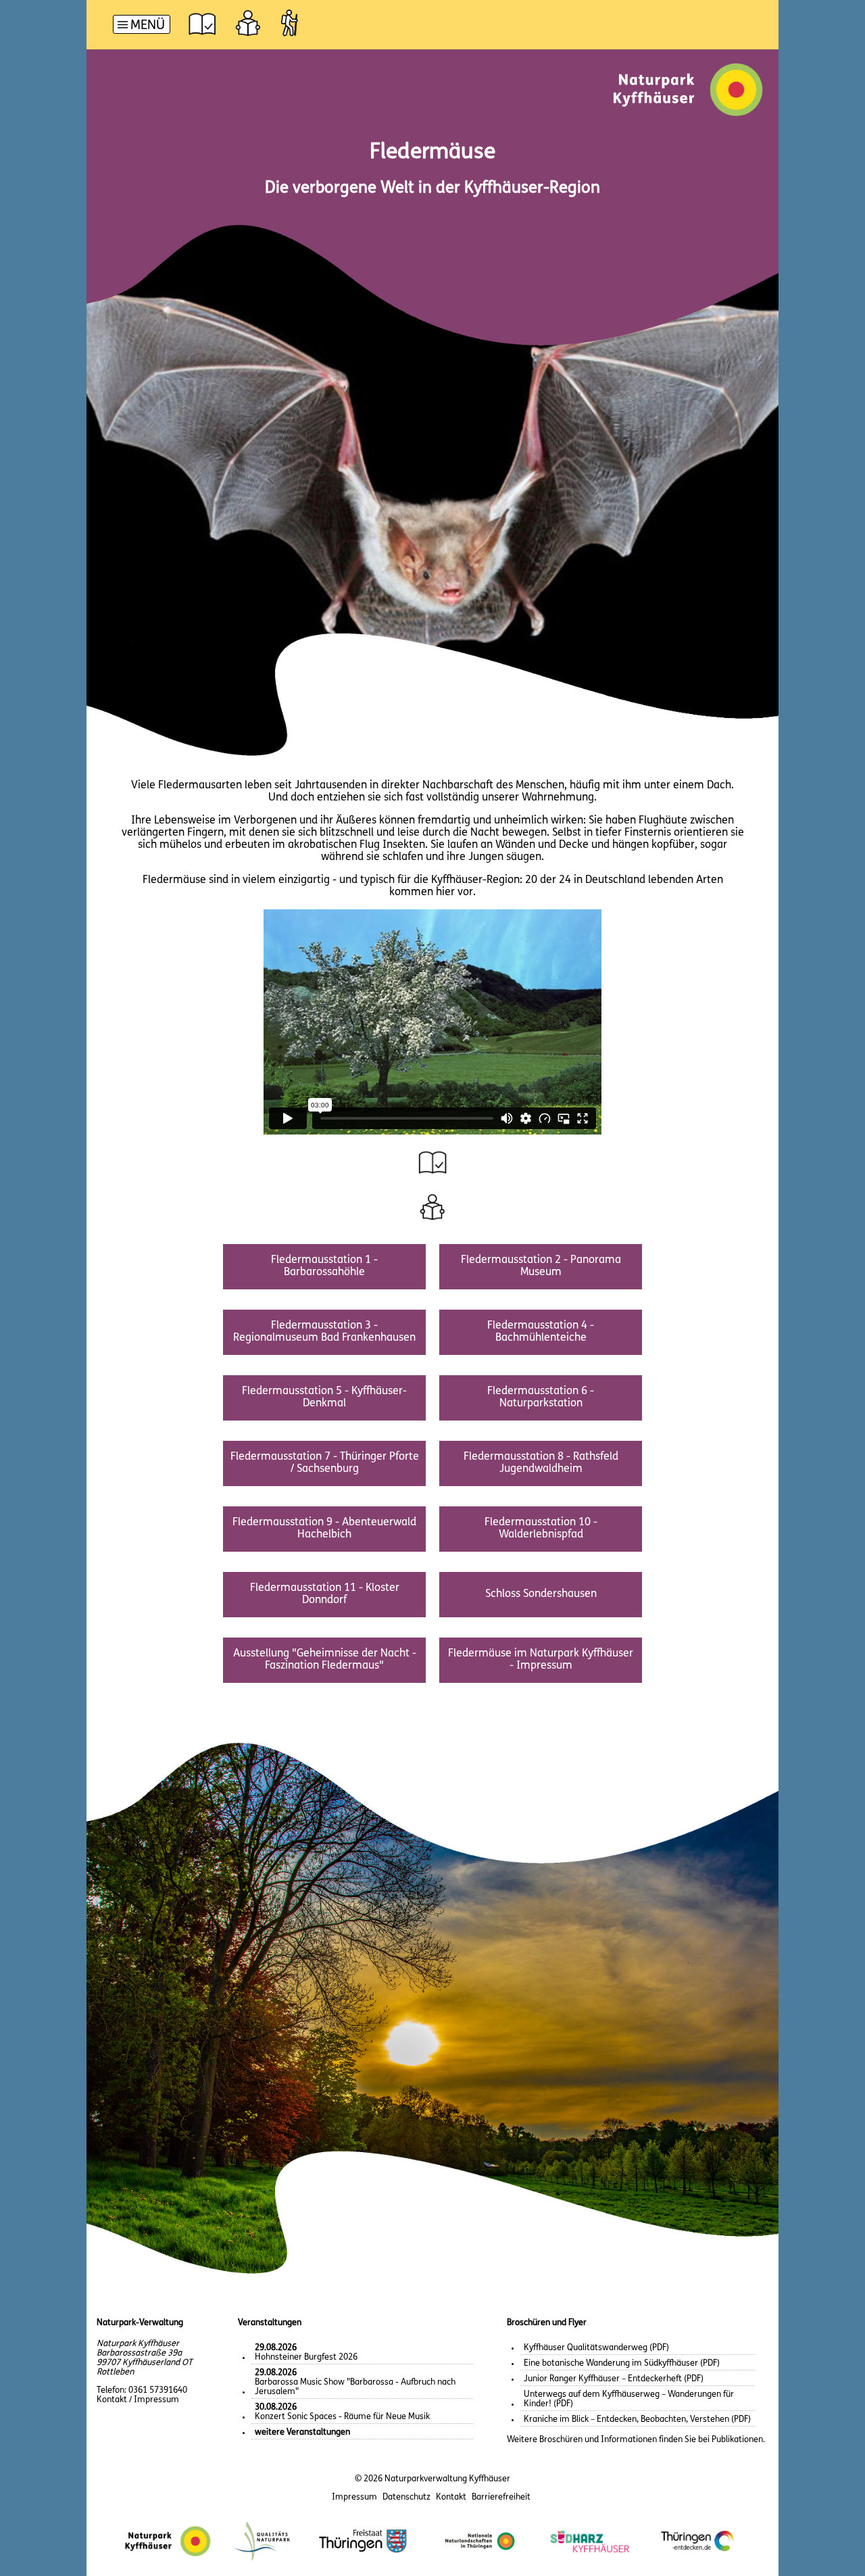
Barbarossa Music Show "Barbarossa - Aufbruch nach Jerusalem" (355, 2382)
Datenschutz (406, 2497)
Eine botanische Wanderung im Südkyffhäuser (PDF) (622, 2363)
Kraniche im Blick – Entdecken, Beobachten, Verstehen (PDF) (637, 2419)
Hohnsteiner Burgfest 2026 (306, 2353)
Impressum (354, 2497)
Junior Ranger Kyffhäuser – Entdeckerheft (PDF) (614, 2379)
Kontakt (451, 2497)
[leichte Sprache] (248, 23)
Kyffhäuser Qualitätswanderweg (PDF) (596, 2348)
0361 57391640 (158, 2390)
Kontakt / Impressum (138, 2400)
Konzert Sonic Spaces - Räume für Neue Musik (342, 2412)
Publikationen (737, 2440)
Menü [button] (148, 26)
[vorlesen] (202, 23)
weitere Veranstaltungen (302, 2432)
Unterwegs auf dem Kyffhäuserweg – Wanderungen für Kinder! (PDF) (629, 2399)
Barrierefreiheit (501, 2497)
